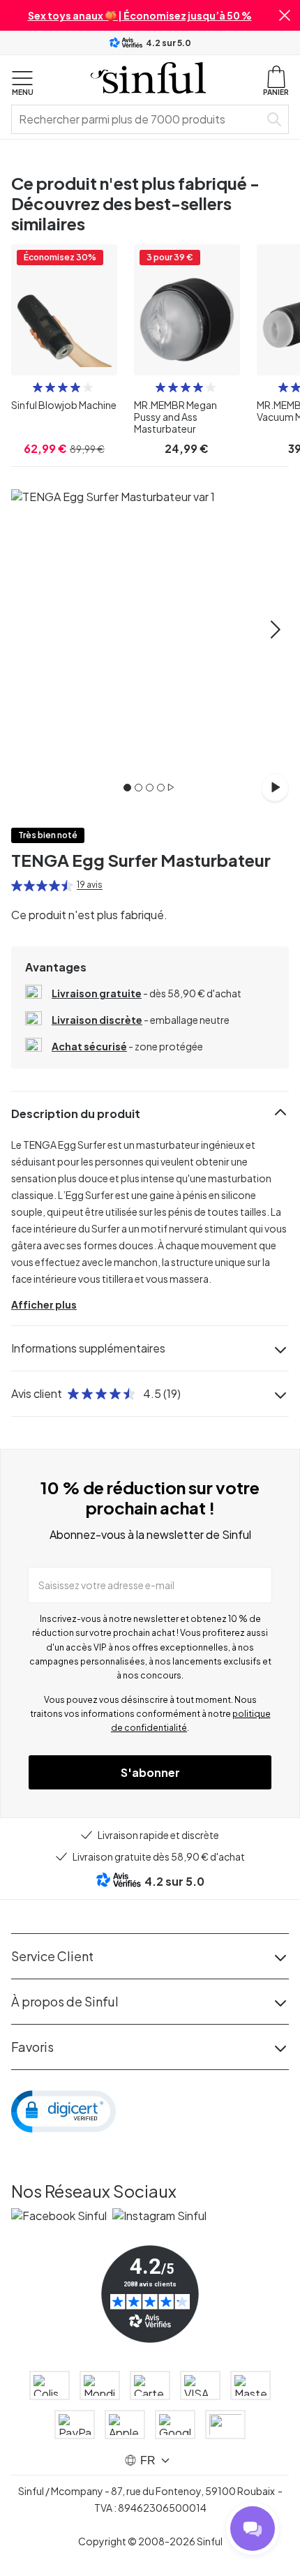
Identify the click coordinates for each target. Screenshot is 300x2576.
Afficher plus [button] (44, 1304)
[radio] (38, 387)
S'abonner (150, 1772)
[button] (285, 15)
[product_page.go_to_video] (275, 787)
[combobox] (138, 119)
